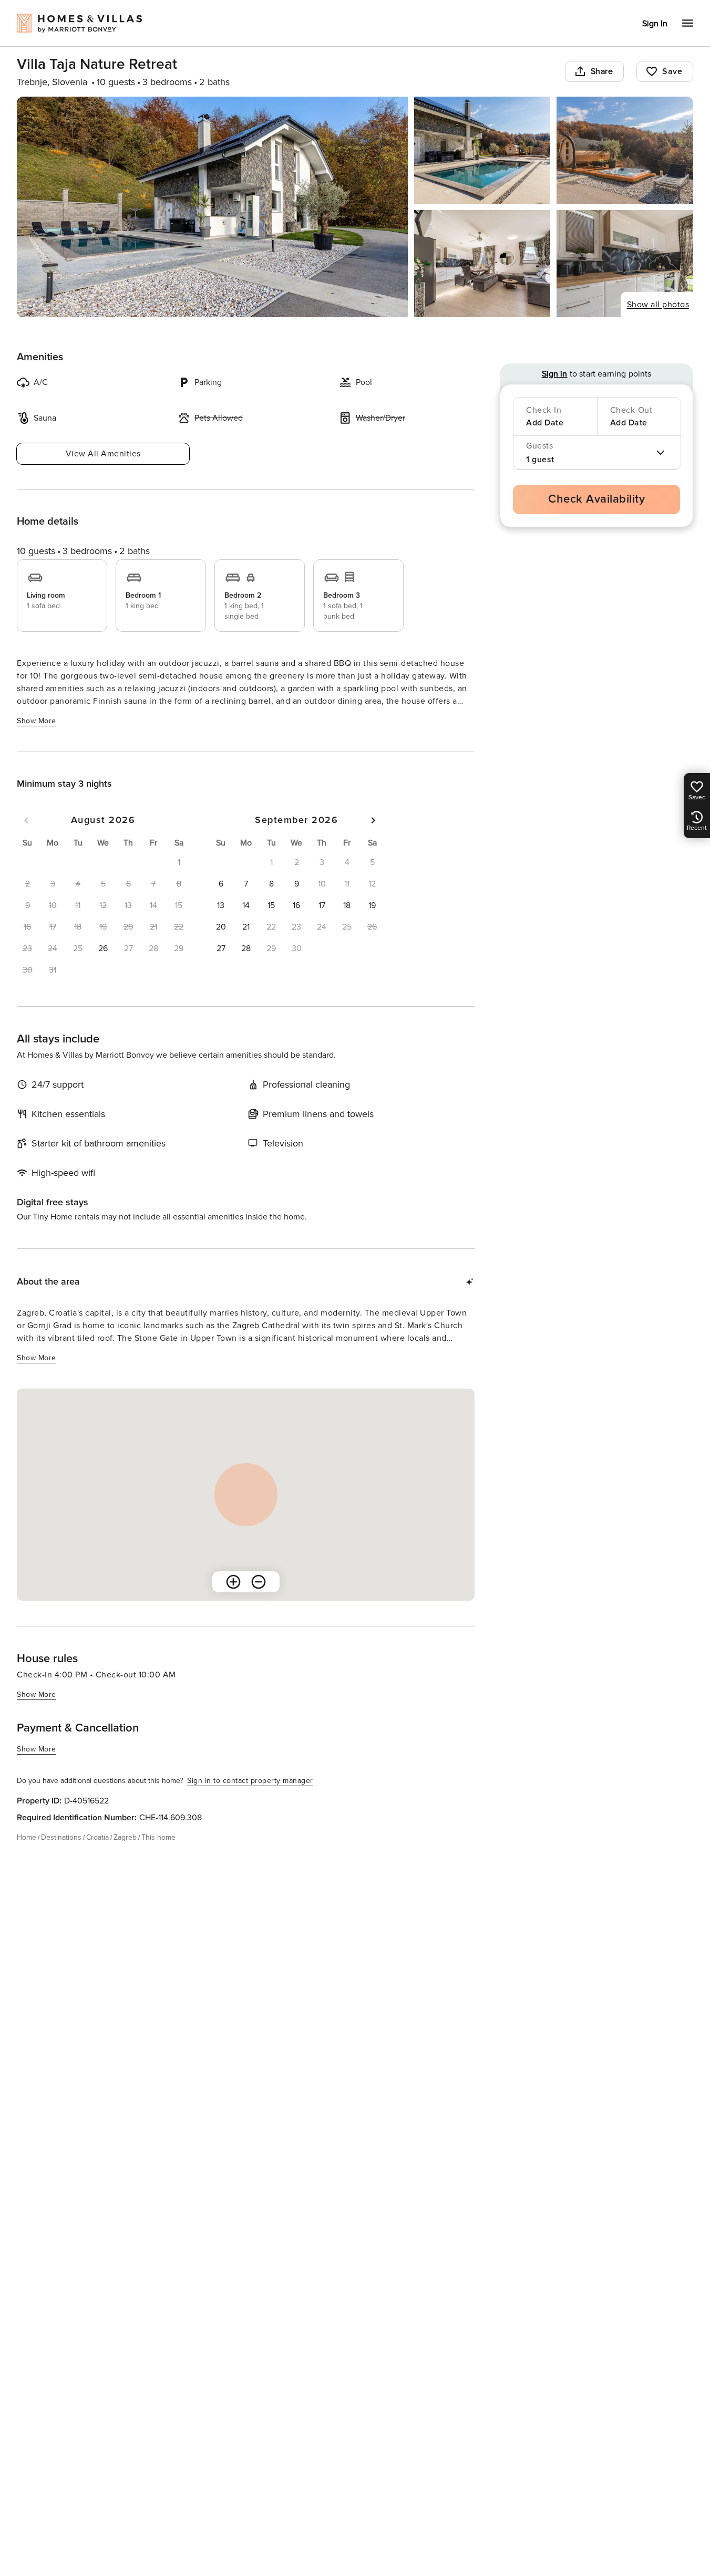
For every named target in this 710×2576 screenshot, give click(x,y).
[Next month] (373, 820)
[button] (103, 948)
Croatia (97, 1837)
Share (602, 71)
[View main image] (212, 207)
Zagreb (125, 1837)
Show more (37, 721)
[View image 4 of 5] (482, 264)
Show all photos (658, 305)
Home (27, 1837)
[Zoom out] (259, 1582)
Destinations (61, 1837)
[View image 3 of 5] (625, 150)
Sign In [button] (655, 24)
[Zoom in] (233, 1582)
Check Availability (596, 499)
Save (672, 71)
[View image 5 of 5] (625, 264)
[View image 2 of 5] (482, 150)
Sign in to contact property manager (250, 1781)
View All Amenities (103, 454)
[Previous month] (26, 820)
